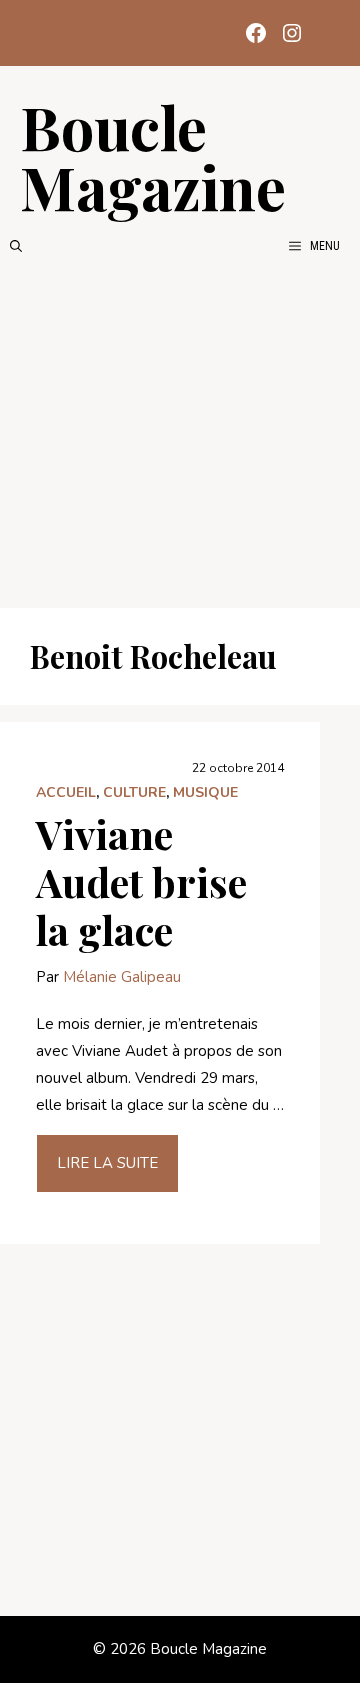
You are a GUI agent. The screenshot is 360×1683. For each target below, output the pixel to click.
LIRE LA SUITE (107, 1163)
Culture (134, 792)
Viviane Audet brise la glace (141, 881)
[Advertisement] (180, 432)
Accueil (66, 792)
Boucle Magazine (153, 156)
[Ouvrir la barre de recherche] (16, 246)
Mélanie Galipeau (122, 977)
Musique (205, 792)
